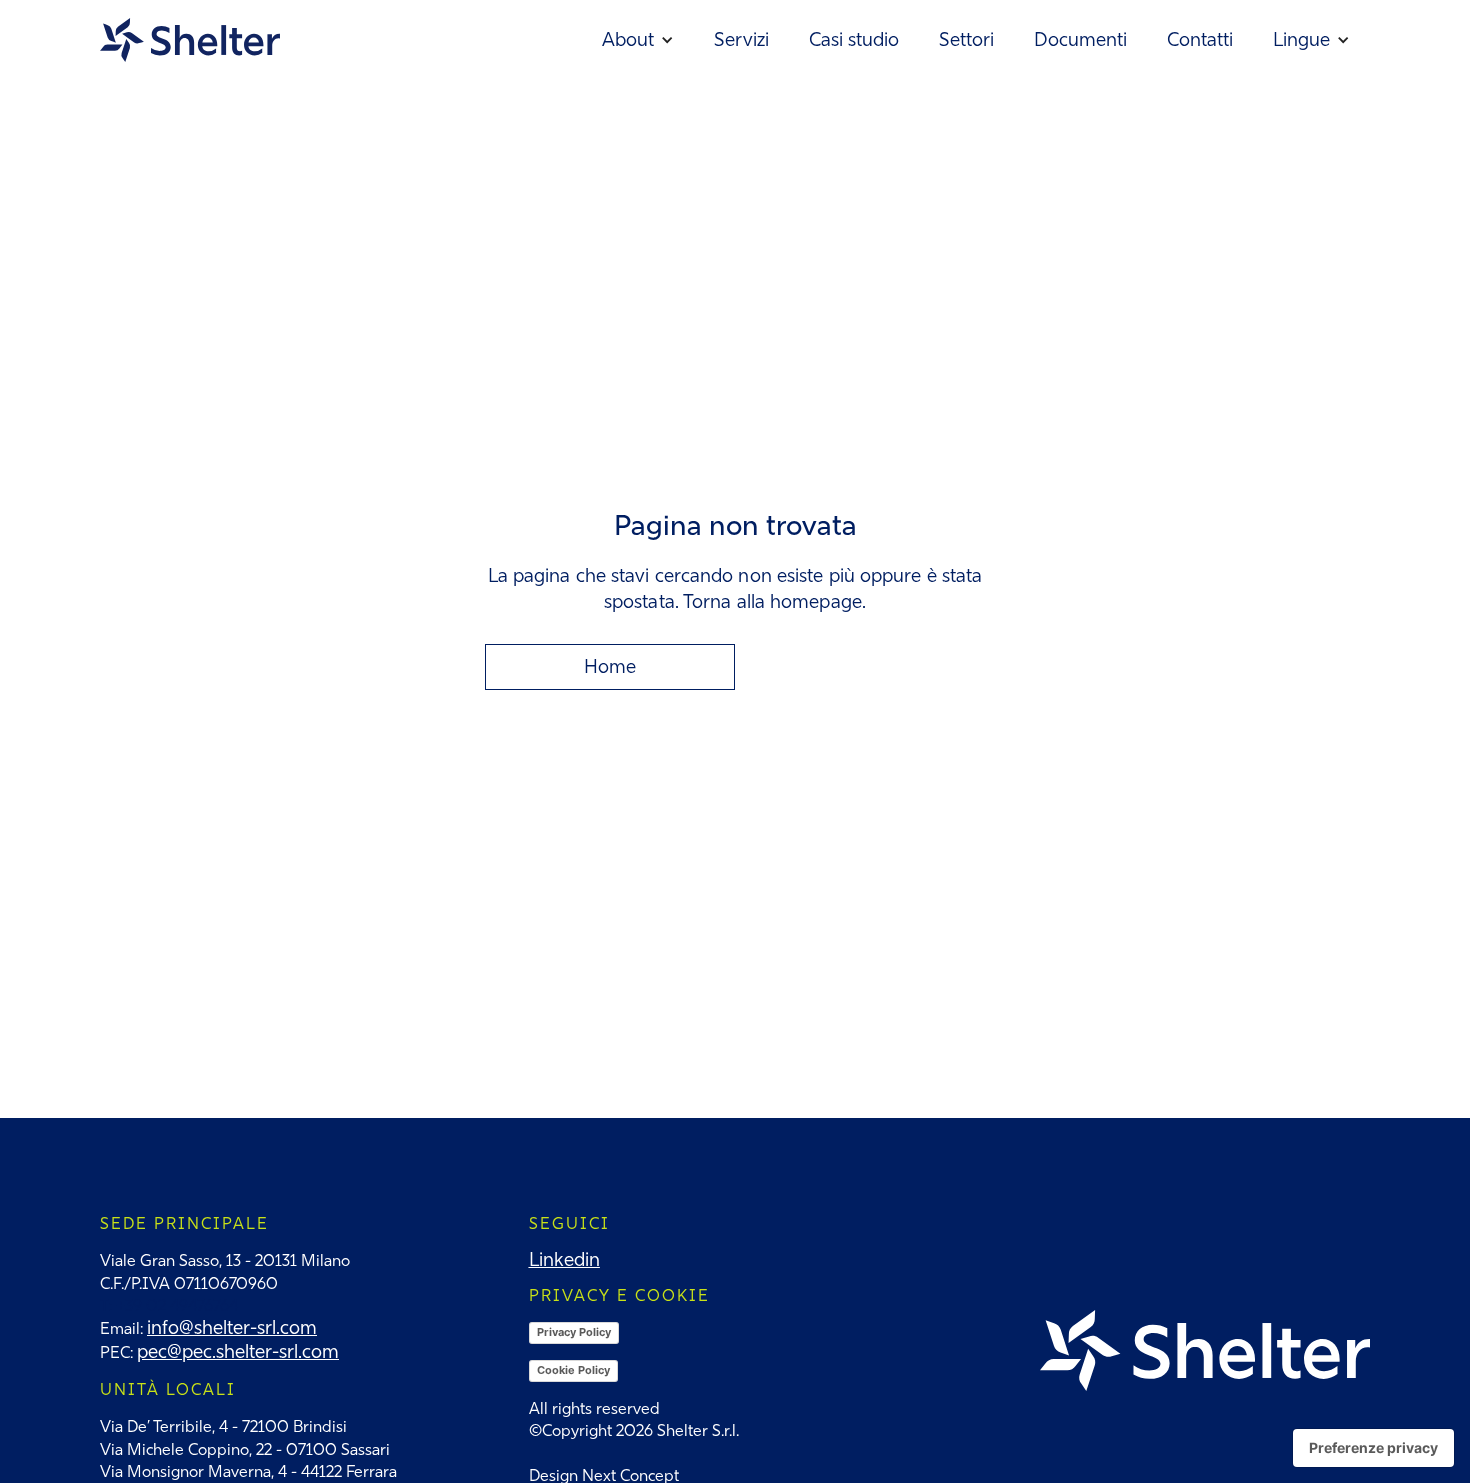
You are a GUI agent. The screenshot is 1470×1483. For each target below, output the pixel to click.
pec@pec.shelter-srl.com (238, 1351)
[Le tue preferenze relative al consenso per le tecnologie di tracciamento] (1373, 1448)
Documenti (1080, 39)
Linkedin (564, 1259)
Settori (966, 39)
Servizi (741, 39)
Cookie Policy (573, 1370)
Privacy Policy (574, 1332)
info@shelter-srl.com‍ (232, 1327)
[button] (638, 40)
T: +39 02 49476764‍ (169, 1305)
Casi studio (854, 39)
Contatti (1200, 39)
